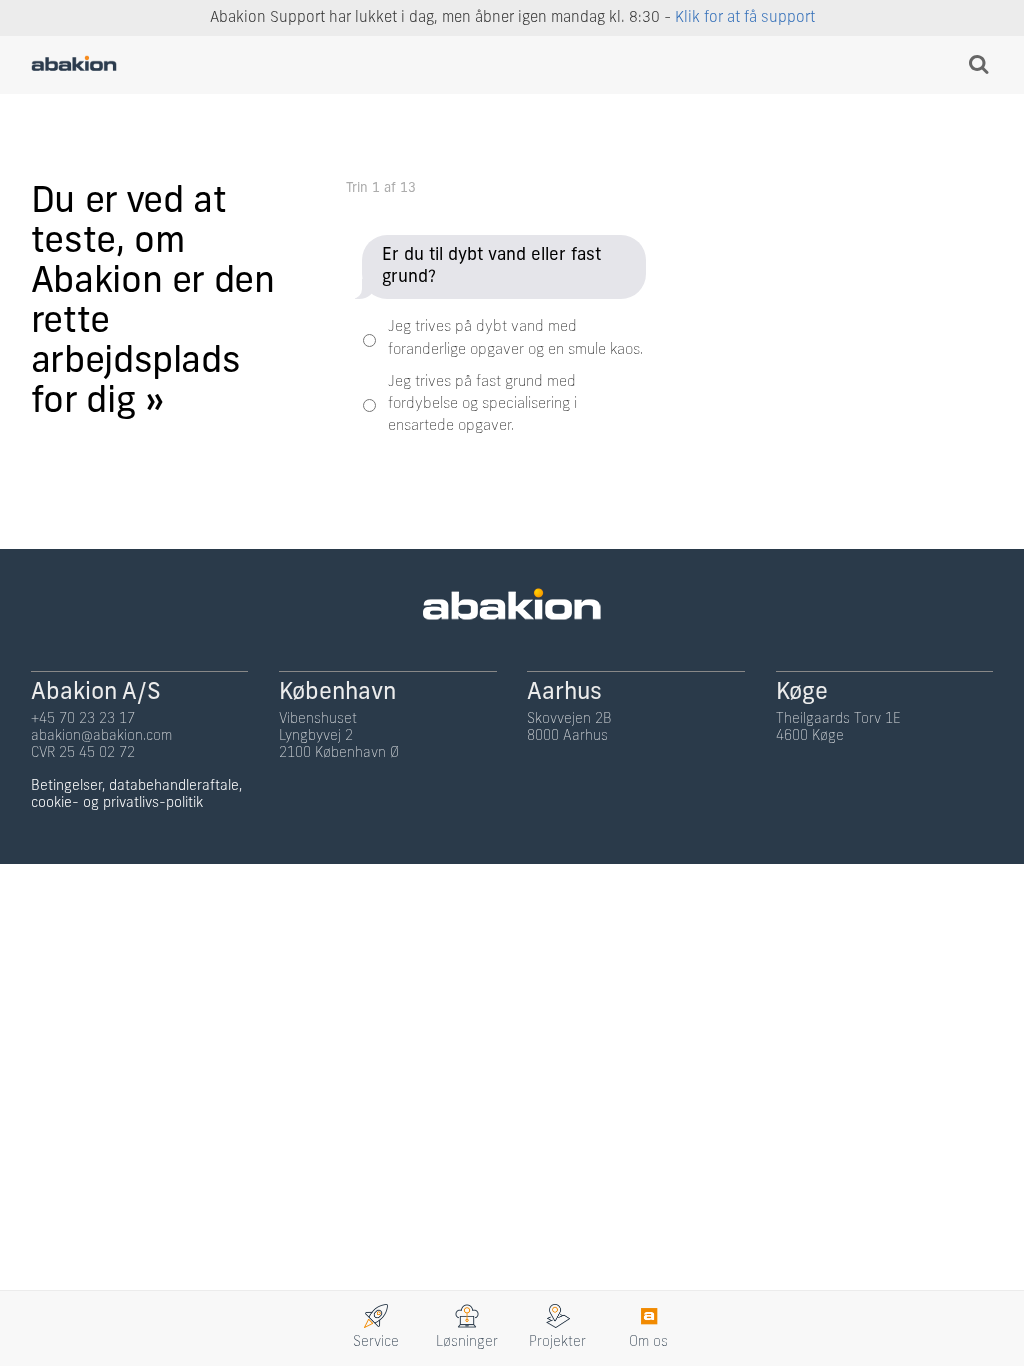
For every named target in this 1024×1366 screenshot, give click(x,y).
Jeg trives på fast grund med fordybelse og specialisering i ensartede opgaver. (482, 405)
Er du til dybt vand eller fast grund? (491, 266)
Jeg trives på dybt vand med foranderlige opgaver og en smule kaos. (515, 338)
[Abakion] (74, 66)
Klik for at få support (745, 18)
